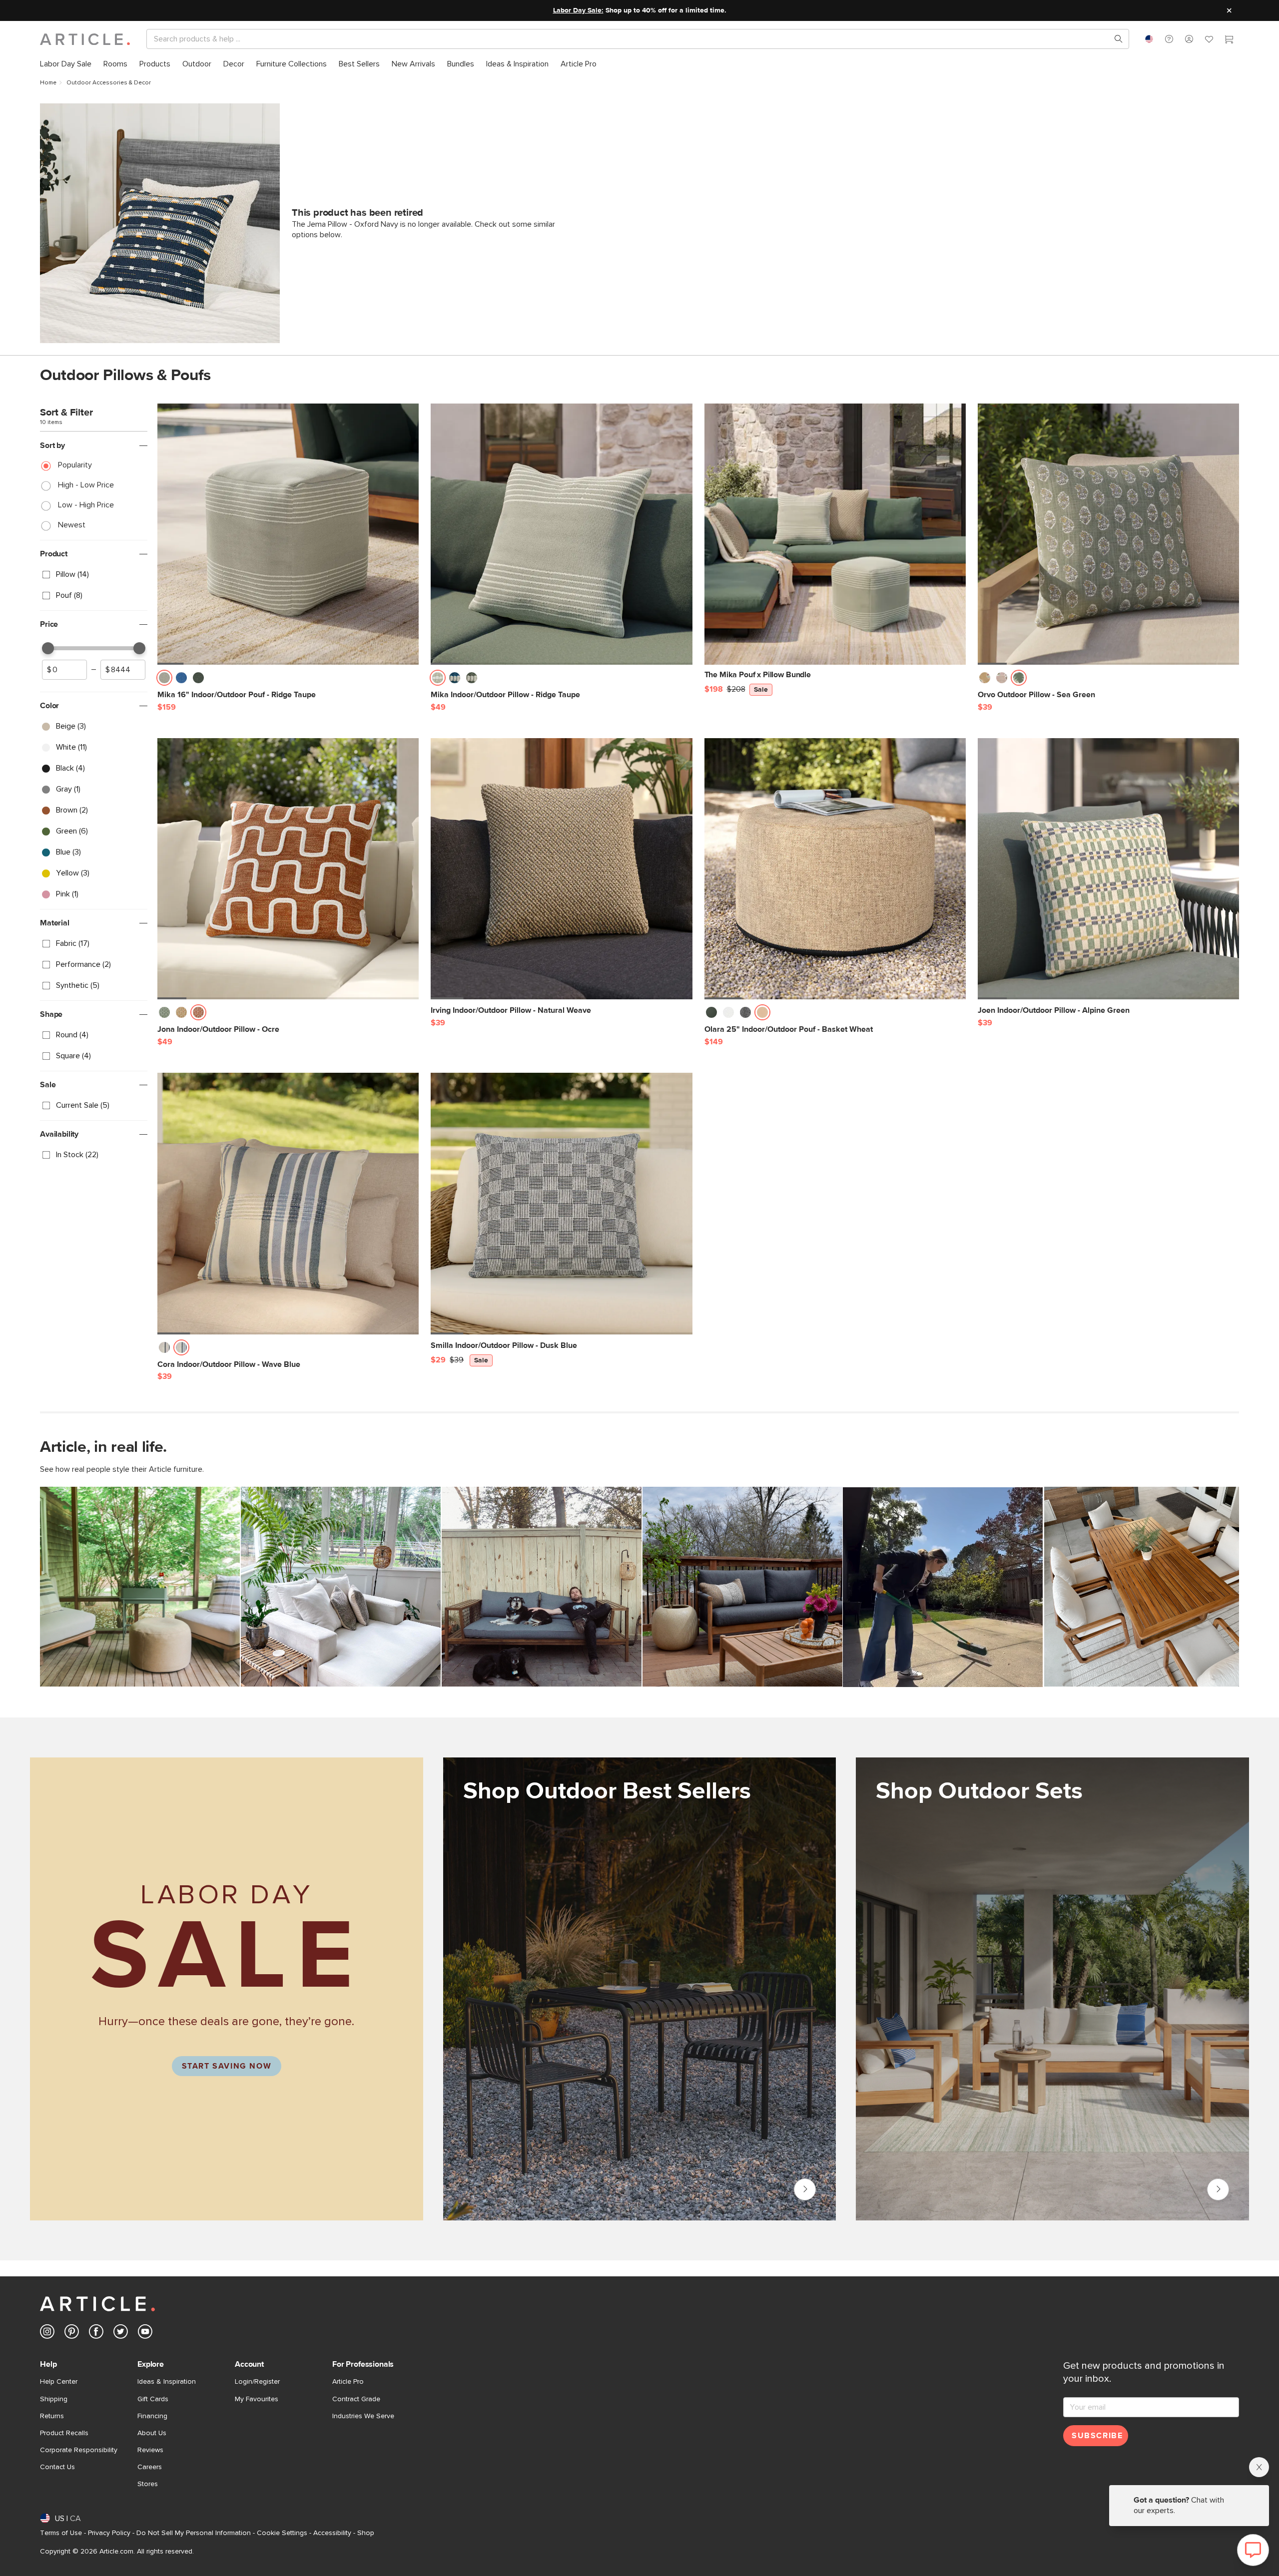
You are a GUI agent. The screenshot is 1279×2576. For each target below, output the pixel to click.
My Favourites (257, 2399)
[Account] (1189, 39)
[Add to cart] (409, 681)
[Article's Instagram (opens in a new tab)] (47, 2334)
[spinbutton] (64, 670)
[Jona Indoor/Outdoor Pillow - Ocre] (288, 869)
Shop (366, 2533)
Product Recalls (64, 2433)
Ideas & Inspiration (167, 2382)
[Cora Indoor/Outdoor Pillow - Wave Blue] (288, 1203)
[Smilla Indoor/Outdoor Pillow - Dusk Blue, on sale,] (561, 1203)
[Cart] (1229, 40)
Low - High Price (86, 505)
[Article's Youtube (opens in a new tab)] (145, 2334)
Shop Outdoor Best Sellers (805, 2189)
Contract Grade (356, 2399)
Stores (148, 2484)
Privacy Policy (109, 2533)
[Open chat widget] (1253, 2550)
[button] (1169, 39)
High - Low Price (86, 485)
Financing (152, 2416)
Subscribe (1097, 2436)
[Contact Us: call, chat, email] (1169, 39)
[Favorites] (1209, 40)
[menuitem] (66, 64)
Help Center (59, 2382)
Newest (72, 525)
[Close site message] (1229, 10)
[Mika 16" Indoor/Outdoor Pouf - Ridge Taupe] (288, 534)
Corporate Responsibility (79, 2450)
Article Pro (348, 2382)
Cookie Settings (282, 2533)
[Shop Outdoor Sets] (1052, 2000)
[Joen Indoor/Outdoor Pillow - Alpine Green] (1108, 869)
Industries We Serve (363, 2416)
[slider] (48, 648)
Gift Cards (153, 2399)
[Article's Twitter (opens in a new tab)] (121, 2334)
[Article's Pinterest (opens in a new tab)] (72, 2334)
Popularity (75, 465)
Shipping (54, 2399)
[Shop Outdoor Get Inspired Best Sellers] (640, 1989)
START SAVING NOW (227, 2066)
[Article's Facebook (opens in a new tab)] (96, 2334)
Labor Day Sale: (578, 10)
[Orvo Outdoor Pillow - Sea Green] (1108, 534)
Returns (52, 2416)
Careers (150, 2467)
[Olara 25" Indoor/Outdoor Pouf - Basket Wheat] (835, 869)
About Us (152, 2433)
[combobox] (1149, 39)
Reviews (150, 2450)
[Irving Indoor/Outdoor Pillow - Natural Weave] (561, 869)
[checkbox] (94, 575)
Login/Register (257, 2382)
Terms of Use (61, 2533)
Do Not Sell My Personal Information (194, 2533)
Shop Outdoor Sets (1218, 2189)
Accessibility (332, 2533)
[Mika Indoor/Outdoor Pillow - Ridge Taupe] (561, 534)
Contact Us (57, 2467)
